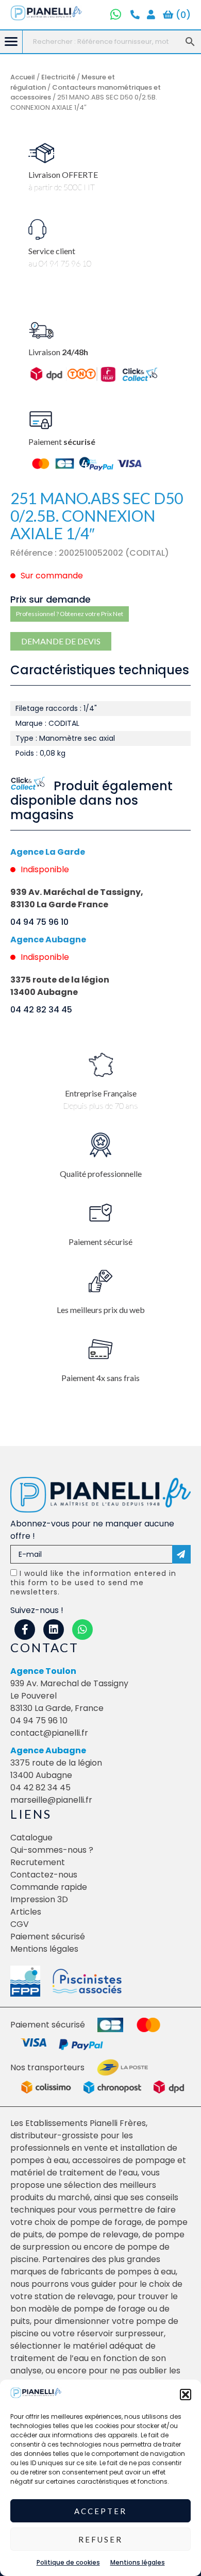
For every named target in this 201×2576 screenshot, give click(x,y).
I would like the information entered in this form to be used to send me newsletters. (93, 1583)
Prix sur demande (51, 599)
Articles (26, 1912)
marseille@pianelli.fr (51, 1800)
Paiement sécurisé (48, 1937)
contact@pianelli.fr (49, 1733)
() (182, 15)
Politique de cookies (68, 2562)
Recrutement (38, 1862)
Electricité (58, 77)
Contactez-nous (44, 1875)
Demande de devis (61, 641)
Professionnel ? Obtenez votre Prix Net (70, 614)
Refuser (100, 2539)
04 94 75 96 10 (39, 922)
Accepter (100, 2511)
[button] (186, 2395)
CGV (20, 1924)
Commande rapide (49, 1887)
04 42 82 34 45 (41, 1010)
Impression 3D (39, 1899)
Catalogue (31, 1838)
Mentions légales (138, 2562)
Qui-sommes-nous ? (52, 1850)
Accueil (23, 77)
